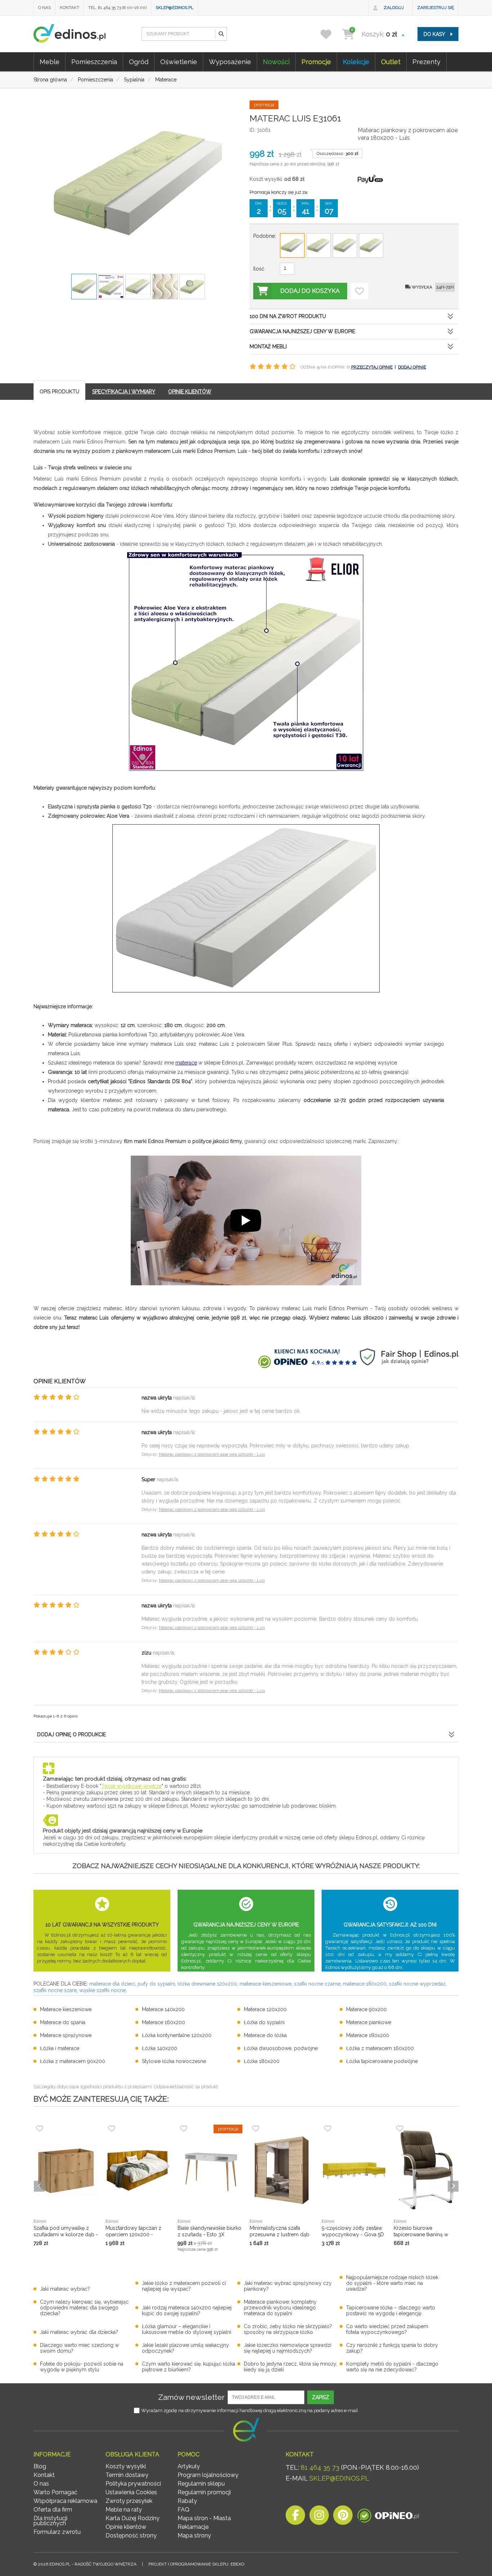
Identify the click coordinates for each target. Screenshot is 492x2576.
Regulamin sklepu (201, 2484)
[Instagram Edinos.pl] (319, 2517)
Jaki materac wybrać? (65, 2289)
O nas (44, 8)
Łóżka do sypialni (264, 2022)
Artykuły (189, 2466)
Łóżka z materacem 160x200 (380, 2048)
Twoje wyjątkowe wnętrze (131, 1786)
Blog (40, 2466)
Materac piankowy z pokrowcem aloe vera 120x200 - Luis (212, 1454)
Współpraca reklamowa (65, 2501)
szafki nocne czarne (317, 1984)
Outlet (391, 62)
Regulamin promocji (204, 2492)
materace (186, 1063)
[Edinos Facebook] (295, 2517)
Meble (50, 62)
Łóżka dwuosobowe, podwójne (281, 2048)
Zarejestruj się (435, 8)
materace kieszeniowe (265, 1984)
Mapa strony (194, 2535)
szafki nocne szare (55, 1990)
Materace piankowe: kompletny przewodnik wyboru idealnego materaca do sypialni (280, 2308)
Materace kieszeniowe (66, 2009)
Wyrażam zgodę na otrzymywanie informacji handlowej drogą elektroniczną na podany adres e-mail (250, 2410)
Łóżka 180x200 (262, 2061)
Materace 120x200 (265, 2009)
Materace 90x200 (366, 2009)
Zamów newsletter (191, 2397)
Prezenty (426, 62)
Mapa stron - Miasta (204, 2518)
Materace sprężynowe (66, 2035)
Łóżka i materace (60, 2048)
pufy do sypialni (156, 1984)
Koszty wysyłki (126, 2466)
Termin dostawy (127, 2475)
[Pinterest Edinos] (343, 2517)
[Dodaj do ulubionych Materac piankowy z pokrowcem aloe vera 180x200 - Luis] (359, 291)
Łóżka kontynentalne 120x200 (177, 2035)
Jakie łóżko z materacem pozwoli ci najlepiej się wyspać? (184, 2286)
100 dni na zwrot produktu (288, 316)
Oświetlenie (179, 62)
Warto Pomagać (55, 2492)
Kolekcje (356, 62)
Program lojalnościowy (208, 2475)
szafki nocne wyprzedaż (417, 1984)
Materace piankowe (369, 2022)
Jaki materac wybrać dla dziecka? (79, 2332)
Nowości (276, 62)
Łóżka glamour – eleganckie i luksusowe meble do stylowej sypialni (187, 2329)
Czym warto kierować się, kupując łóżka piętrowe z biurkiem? (189, 2367)
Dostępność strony (131, 2535)
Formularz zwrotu (57, 2532)
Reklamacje (193, 2527)
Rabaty (187, 2501)
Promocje (316, 62)
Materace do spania (63, 2022)
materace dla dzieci (112, 1984)
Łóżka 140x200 (160, 2048)
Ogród (139, 62)
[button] (221, 34)
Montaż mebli (268, 347)
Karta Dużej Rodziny (133, 2518)
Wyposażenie (230, 62)
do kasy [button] (435, 34)
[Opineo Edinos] (388, 2517)
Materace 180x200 (368, 2035)
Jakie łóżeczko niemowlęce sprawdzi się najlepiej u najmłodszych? (288, 2348)
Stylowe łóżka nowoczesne (174, 2061)
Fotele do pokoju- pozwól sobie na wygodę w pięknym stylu (82, 2367)
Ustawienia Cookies (131, 2492)
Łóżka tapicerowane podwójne (382, 2061)
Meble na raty (124, 2510)
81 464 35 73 (320, 2467)
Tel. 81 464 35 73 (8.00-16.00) (117, 8)
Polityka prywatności (133, 2484)
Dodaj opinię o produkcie (71, 1735)
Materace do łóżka (265, 2035)
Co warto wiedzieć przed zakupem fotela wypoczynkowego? (387, 2329)
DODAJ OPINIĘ (412, 367)
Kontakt (70, 8)
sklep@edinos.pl (175, 8)
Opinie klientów (126, 2527)
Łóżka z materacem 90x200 (73, 2061)
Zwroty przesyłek (129, 2501)
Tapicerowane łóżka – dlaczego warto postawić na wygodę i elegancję (391, 2311)
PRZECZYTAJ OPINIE (372, 367)
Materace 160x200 (164, 2022)
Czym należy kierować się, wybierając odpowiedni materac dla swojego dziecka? (84, 2308)
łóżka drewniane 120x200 (207, 1984)
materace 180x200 (365, 1984)
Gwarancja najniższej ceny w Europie (302, 331)
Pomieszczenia (94, 62)
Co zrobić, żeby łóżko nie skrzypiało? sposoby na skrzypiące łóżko (288, 2329)
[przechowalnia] (330, 34)
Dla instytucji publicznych (50, 2521)
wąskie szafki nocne (102, 1990)
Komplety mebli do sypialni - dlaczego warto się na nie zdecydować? (392, 2367)
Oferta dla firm (53, 2510)
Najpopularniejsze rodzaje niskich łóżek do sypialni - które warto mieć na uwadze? (392, 2283)
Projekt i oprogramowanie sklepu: (196, 2564)
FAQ (184, 2510)
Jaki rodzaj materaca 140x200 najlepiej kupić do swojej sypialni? (187, 2311)
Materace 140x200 (163, 2009)
